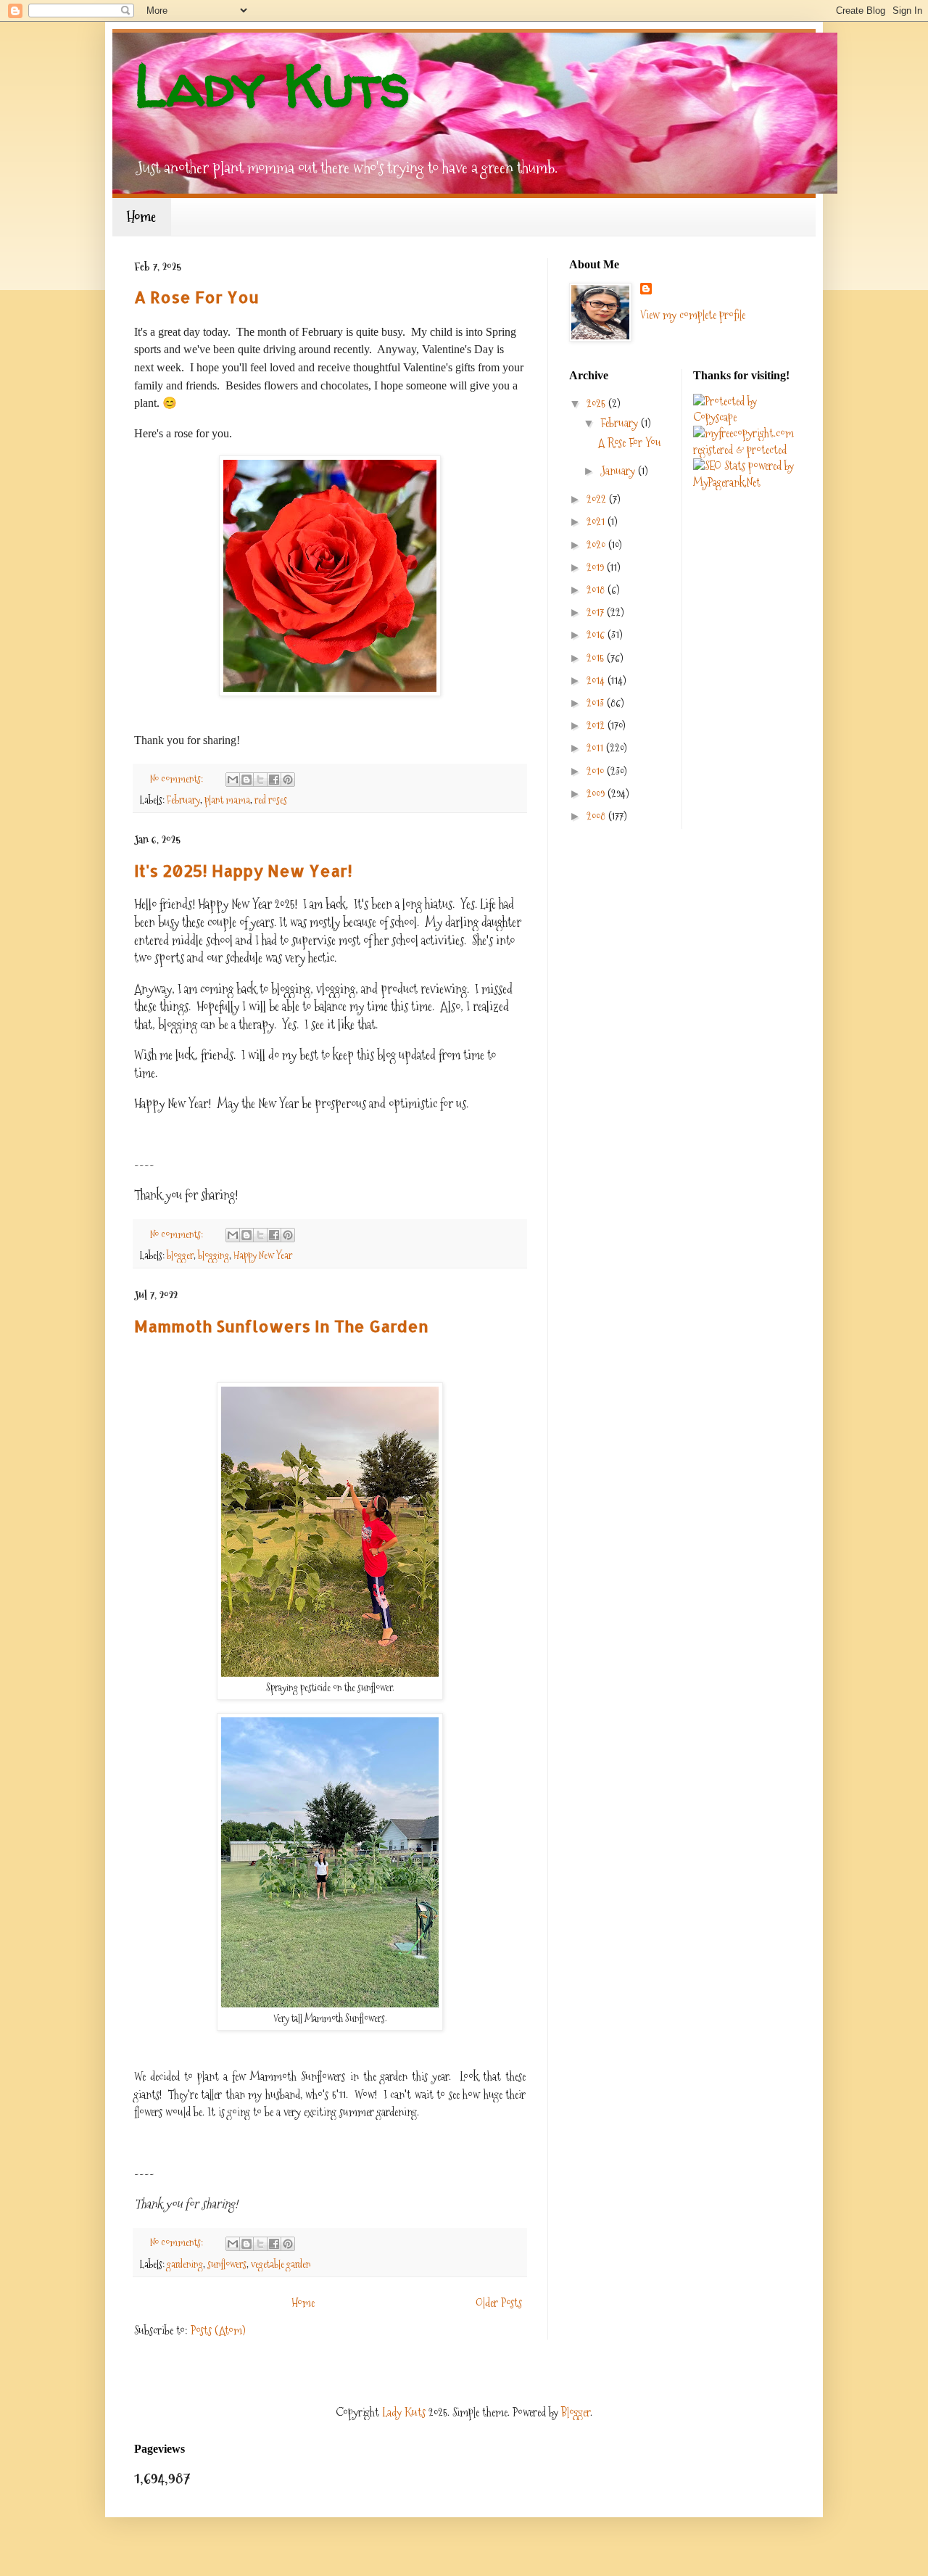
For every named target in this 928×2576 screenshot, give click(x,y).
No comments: (178, 779)
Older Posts (499, 2303)
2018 (597, 590)
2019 (597, 567)
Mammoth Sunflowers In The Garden (281, 1326)
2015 (597, 658)
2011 (596, 748)
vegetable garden (281, 2264)
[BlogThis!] (246, 780)
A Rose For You (196, 297)
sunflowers (227, 2264)
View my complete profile (693, 315)
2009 (597, 794)
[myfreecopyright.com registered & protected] (744, 450)
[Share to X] (260, 780)
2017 (597, 612)
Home (141, 217)
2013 (597, 703)
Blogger (576, 2412)
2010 (597, 771)
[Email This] (233, 780)
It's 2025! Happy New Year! (243, 870)
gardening (185, 2264)
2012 (597, 726)
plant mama (227, 800)
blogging (214, 1255)
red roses (271, 800)
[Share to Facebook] (274, 780)
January (619, 471)
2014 (597, 681)
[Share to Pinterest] (288, 780)
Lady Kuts (404, 2412)
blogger (180, 1255)
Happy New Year (263, 1255)
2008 (597, 816)
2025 (597, 404)
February (183, 800)
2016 (597, 635)
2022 (598, 499)
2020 (597, 545)
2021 (597, 522)
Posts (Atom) (218, 2331)
